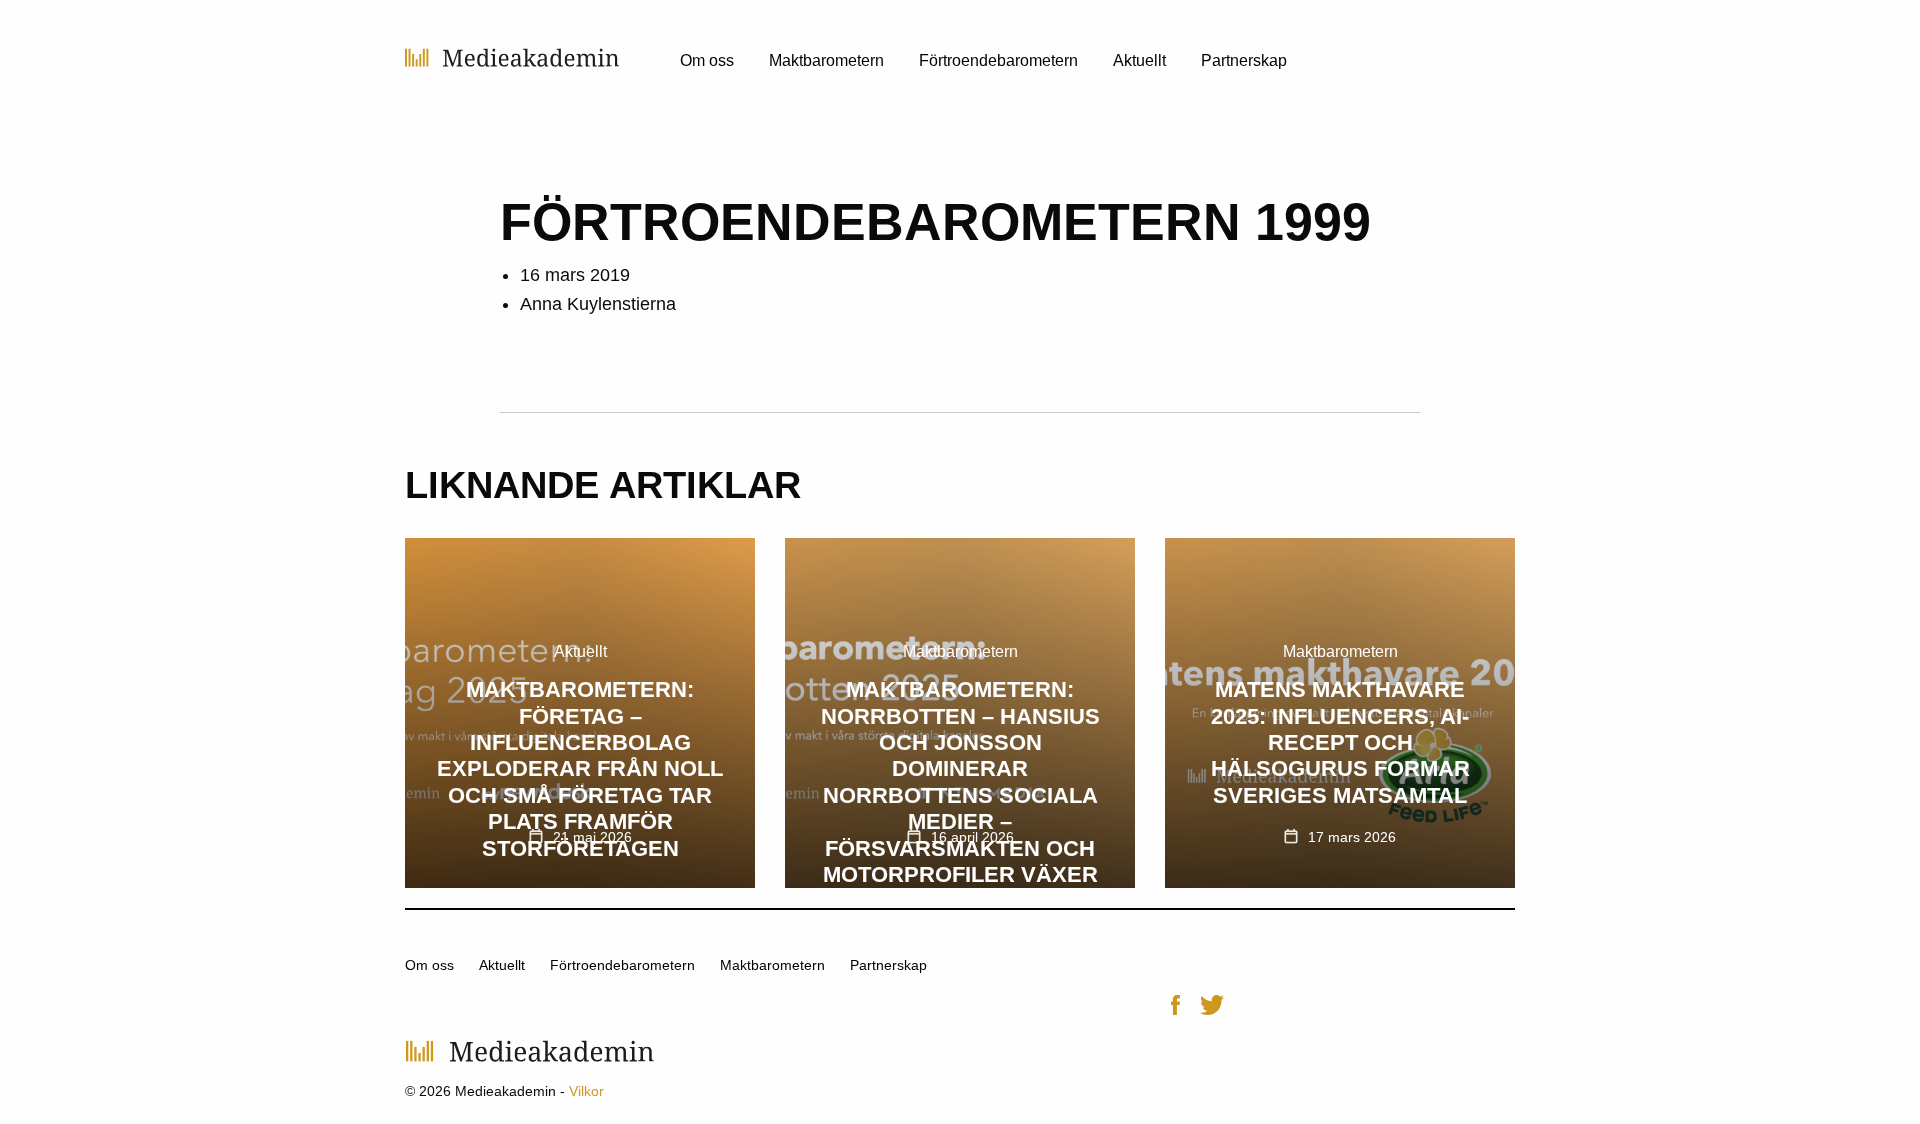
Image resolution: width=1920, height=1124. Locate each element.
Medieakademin (512, 57)
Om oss (707, 60)
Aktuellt (1139, 60)
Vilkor (586, 1091)
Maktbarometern (826, 60)
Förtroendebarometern (998, 60)
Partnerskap (1244, 60)
